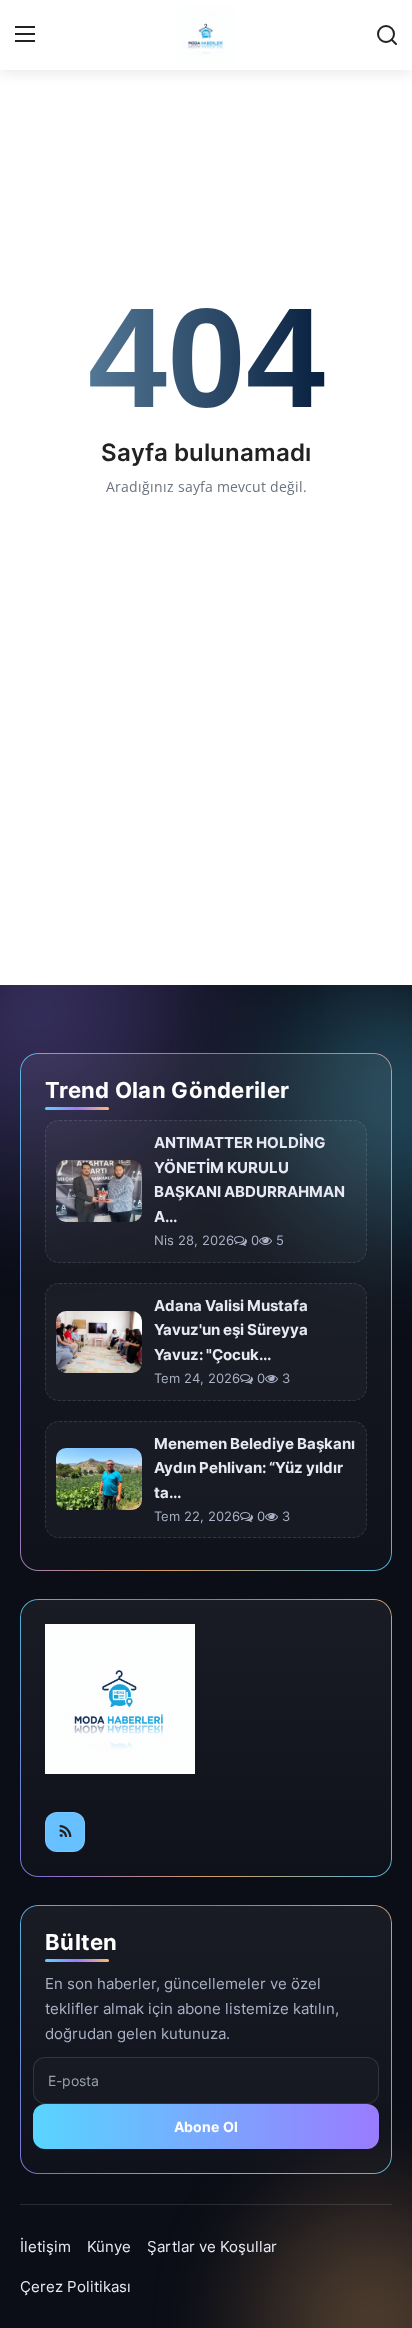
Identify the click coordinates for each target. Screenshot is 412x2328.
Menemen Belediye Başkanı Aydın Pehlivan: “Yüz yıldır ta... (254, 1468)
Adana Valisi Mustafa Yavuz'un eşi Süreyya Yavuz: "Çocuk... (231, 1330)
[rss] (65, 1832)
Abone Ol (206, 2126)
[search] (387, 35)
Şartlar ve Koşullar (212, 2246)
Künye (109, 2246)
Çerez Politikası (75, 2286)
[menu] (25, 35)
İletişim (45, 2246)
